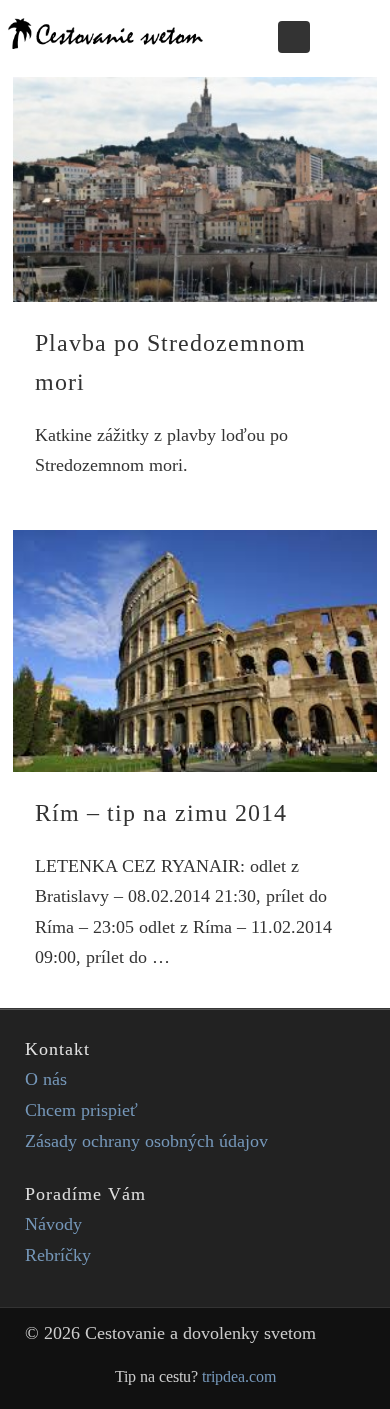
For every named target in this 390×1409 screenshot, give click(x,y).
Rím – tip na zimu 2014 (161, 813)
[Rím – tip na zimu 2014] (195, 651)
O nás (46, 1079)
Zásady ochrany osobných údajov (146, 1141)
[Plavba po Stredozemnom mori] (195, 189)
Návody (53, 1224)
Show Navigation (348, 36)
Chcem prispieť (81, 1110)
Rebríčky (58, 1255)
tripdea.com (239, 1377)
